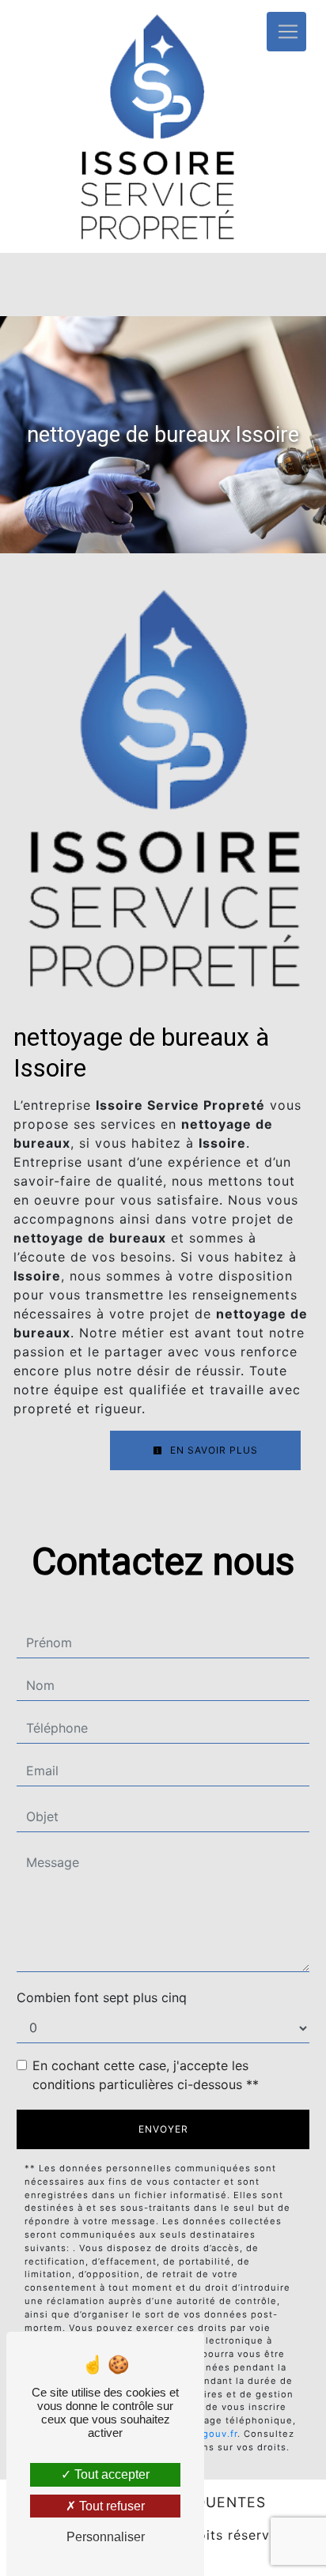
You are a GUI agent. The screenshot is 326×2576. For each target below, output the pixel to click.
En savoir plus (212, 1450)
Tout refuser (110, 2506)
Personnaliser (106, 2537)
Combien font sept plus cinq (102, 1997)
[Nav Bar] (286, 32)
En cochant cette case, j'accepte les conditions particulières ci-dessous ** (146, 2075)
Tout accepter (110, 2474)
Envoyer (163, 2129)
